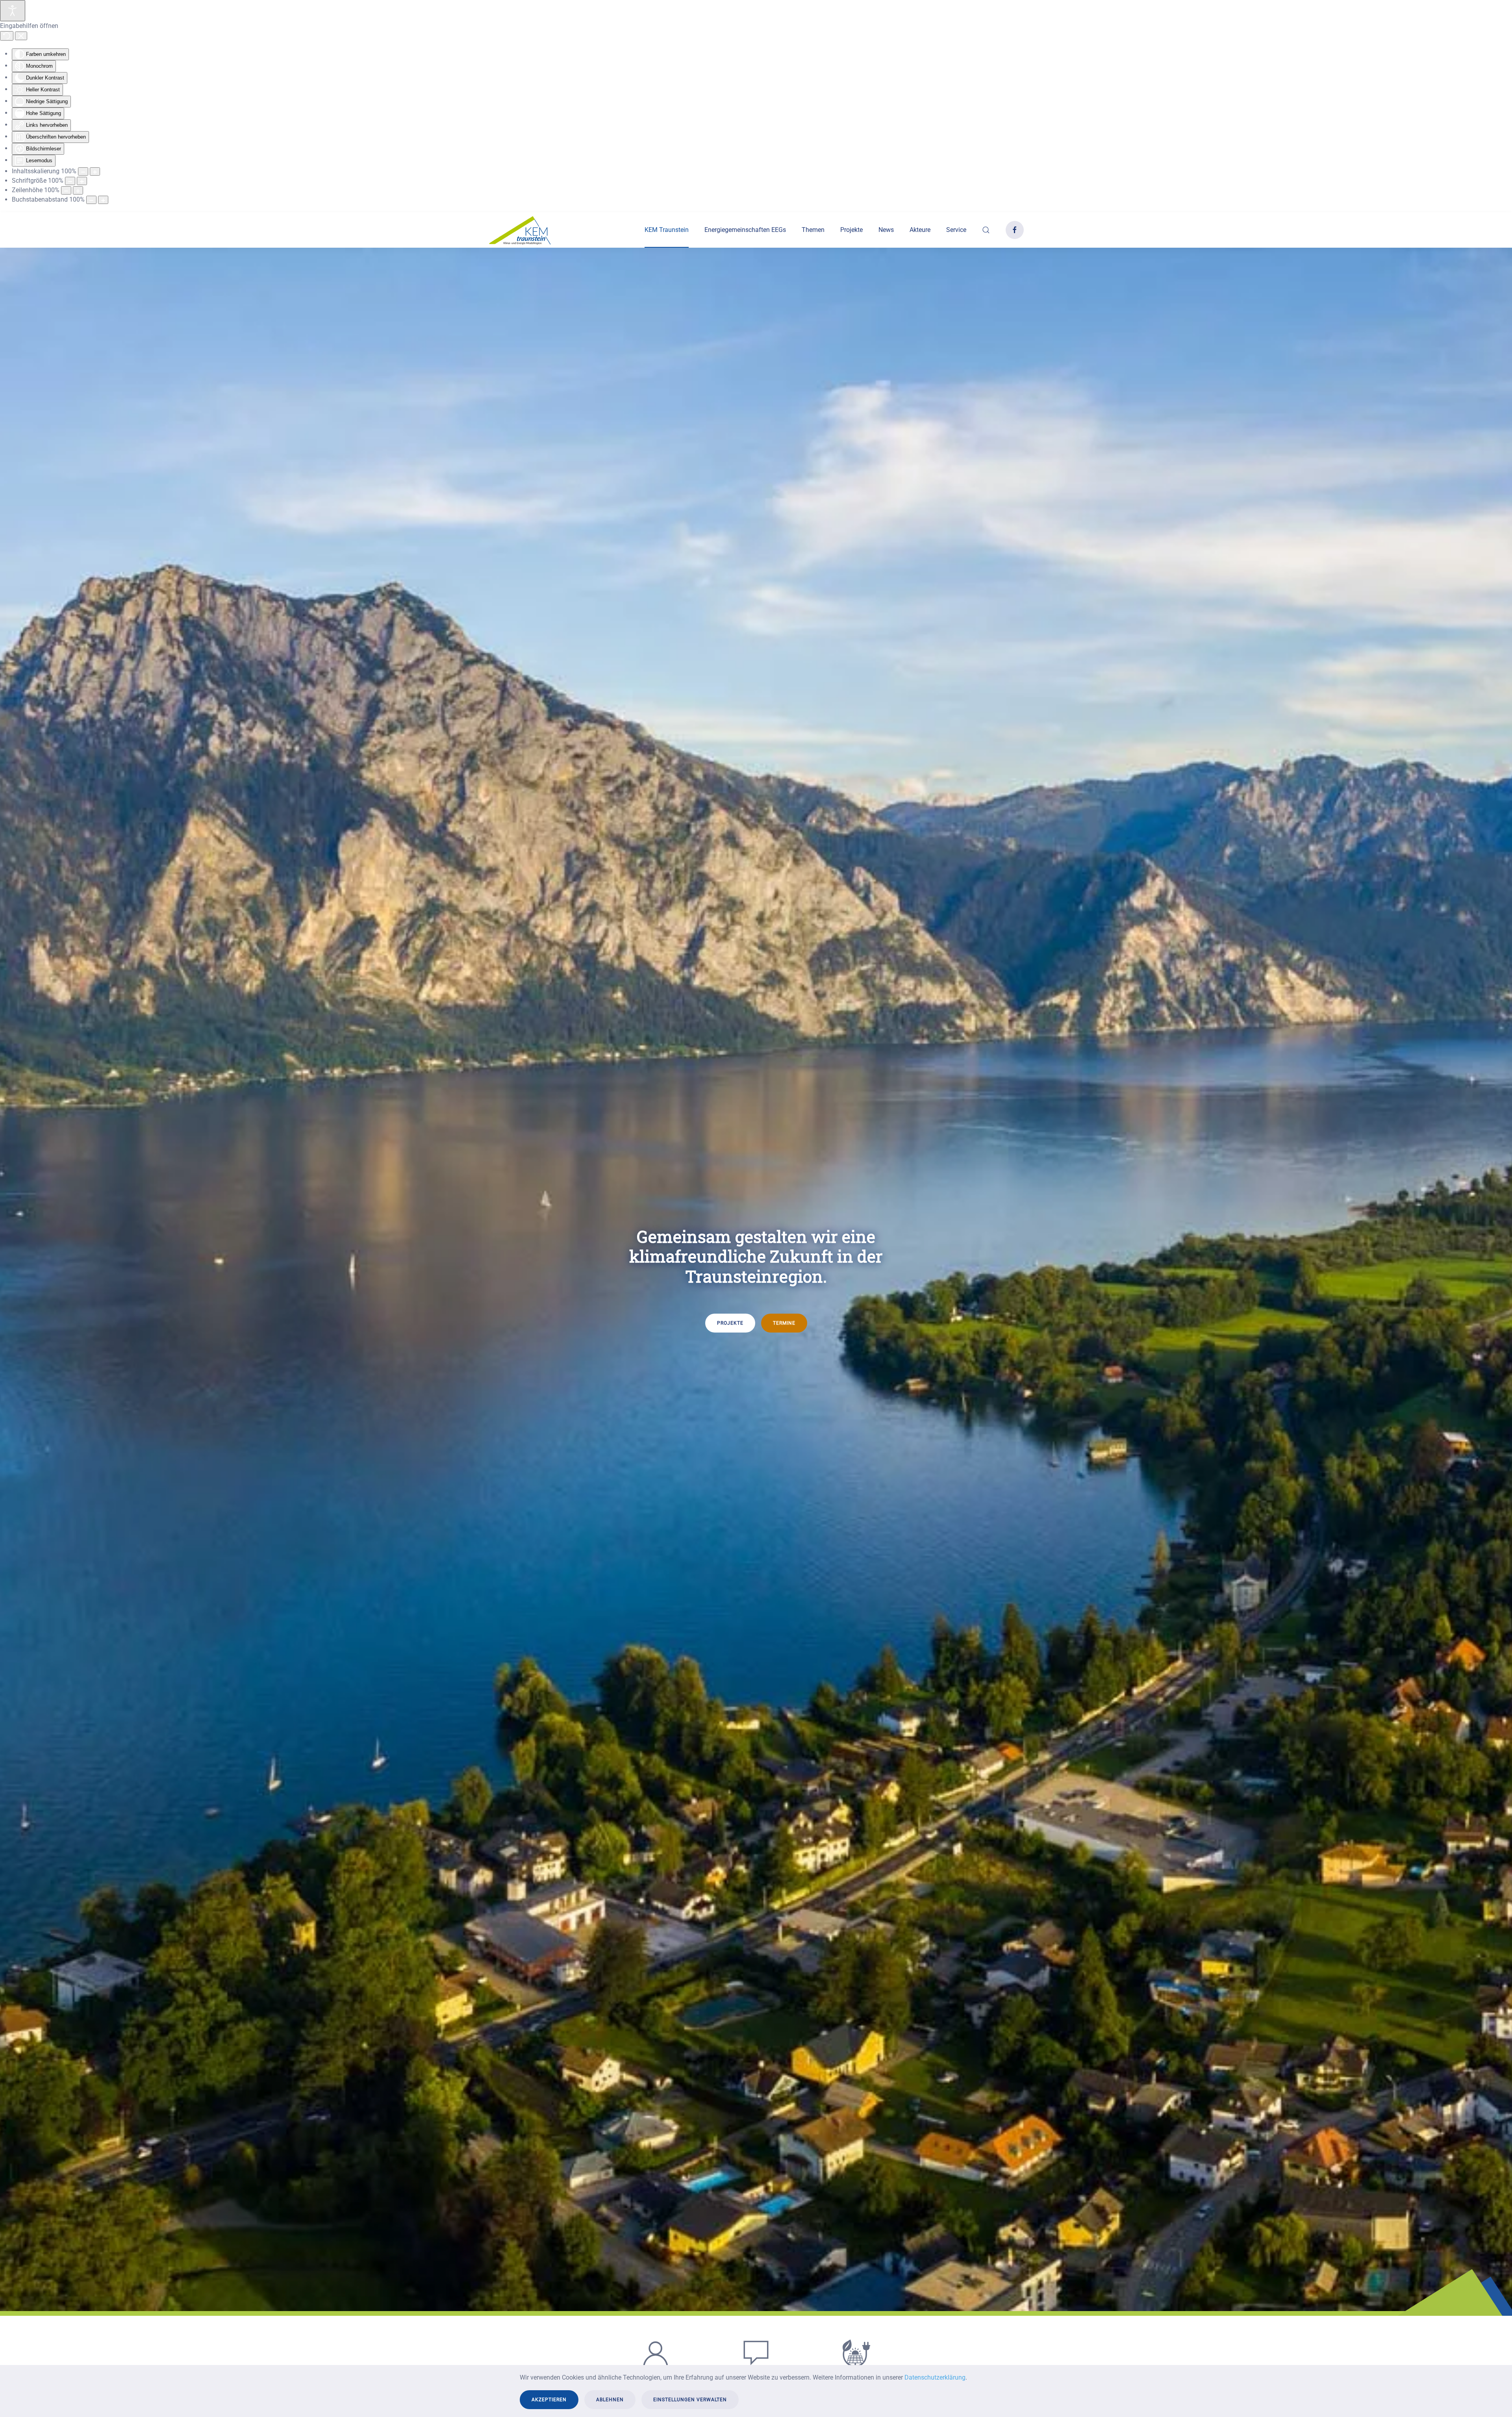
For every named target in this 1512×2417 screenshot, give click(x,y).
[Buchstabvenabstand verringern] (91, 200)
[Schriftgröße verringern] (70, 181)
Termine (784, 1323)
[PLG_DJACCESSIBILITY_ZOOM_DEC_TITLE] (83, 171)
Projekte (851, 230)
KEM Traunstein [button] (667, 230)
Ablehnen (610, 2400)
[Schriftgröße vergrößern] (82, 181)
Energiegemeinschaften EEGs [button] (745, 230)
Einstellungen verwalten (690, 2400)
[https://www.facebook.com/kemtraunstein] (1015, 230)
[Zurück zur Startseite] (520, 230)
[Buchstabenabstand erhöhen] (103, 200)
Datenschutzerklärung (935, 2377)
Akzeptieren (549, 2400)
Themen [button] (813, 230)
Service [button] (956, 230)
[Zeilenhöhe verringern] (66, 190)
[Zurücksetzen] (7, 36)
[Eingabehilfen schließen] (21, 36)
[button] (986, 230)
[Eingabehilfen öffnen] (13, 11)
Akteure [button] (920, 230)
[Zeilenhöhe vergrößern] (78, 190)
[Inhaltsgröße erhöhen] (95, 171)
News (886, 230)
